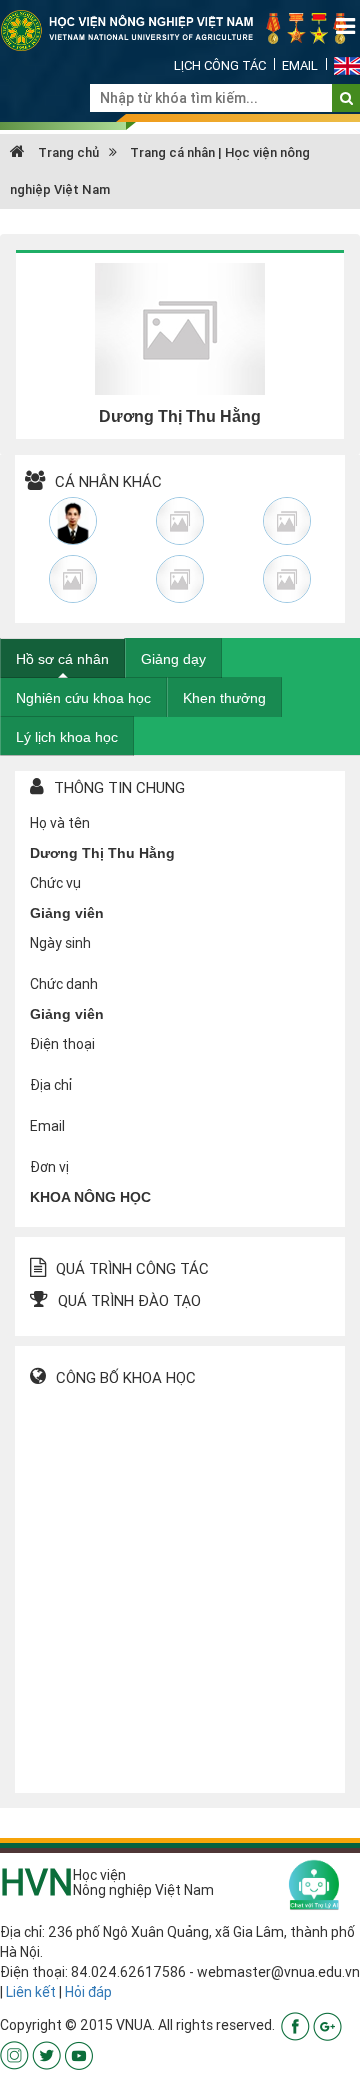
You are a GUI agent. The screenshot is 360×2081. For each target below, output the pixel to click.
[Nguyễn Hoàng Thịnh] (73, 521)
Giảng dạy (173, 659)
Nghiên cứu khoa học (83, 698)
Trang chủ (67, 152)
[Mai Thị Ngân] (180, 521)
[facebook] (295, 2025)
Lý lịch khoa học (67, 737)
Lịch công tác (220, 65)
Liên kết (31, 1992)
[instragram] (14, 2054)
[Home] (180, 29)
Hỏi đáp (88, 1992)
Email (300, 65)
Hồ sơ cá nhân (62, 659)
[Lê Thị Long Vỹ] (180, 579)
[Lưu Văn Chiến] (286, 579)
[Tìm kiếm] (346, 98)
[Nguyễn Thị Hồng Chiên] (73, 579)
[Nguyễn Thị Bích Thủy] (286, 521)
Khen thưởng (224, 698)
